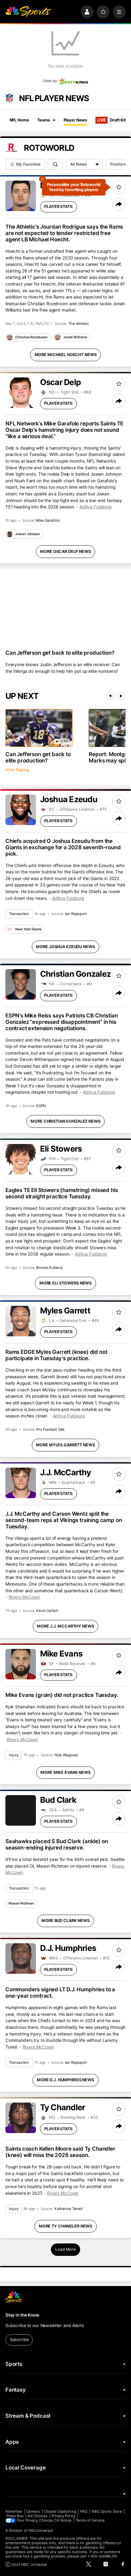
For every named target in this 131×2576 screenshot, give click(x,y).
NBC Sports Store (107, 2511)
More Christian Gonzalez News (65, 1121)
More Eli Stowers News (65, 1283)
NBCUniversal (41, 2531)
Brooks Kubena (49, 1268)
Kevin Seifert (47, 1611)
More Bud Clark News (65, 1921)
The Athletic (79, 324)
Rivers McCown (24, 1597)
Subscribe (19, 2340)
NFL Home (19, 120)
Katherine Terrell (69, 2209)
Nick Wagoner (66, 1755)
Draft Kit (111, 120)
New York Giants (28, 929)
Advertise (14, 2511)
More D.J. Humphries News (65, 2080)
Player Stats (58, 207)
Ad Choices (38, 2516)
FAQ (84, 2511)
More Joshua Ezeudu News (65, 947)
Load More (65, 2249)
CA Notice (63, 2520)
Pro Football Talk (50, 1429)
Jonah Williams (75, 337)
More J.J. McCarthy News (65, 1626)
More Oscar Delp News (65, 551)
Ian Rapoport (76, 914)
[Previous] (110, 696)
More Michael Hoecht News (66, 355)
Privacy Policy (63, 2516)
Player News (76, 120)
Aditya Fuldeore (96, 507)
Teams (44, 120)
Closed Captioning (60, 2511)
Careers (33, 2511)
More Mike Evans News (65, 1772)
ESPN (41, 1106)
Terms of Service (90, 2520)
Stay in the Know (22, 2315)
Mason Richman (21, 1903)
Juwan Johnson (28, 534)
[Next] (121, 696)
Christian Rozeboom (31, 337)
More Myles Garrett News (65, 1445)
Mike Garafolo (48, 520)
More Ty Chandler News (65, 2226)
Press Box (15, 2516)
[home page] (28, 12)
